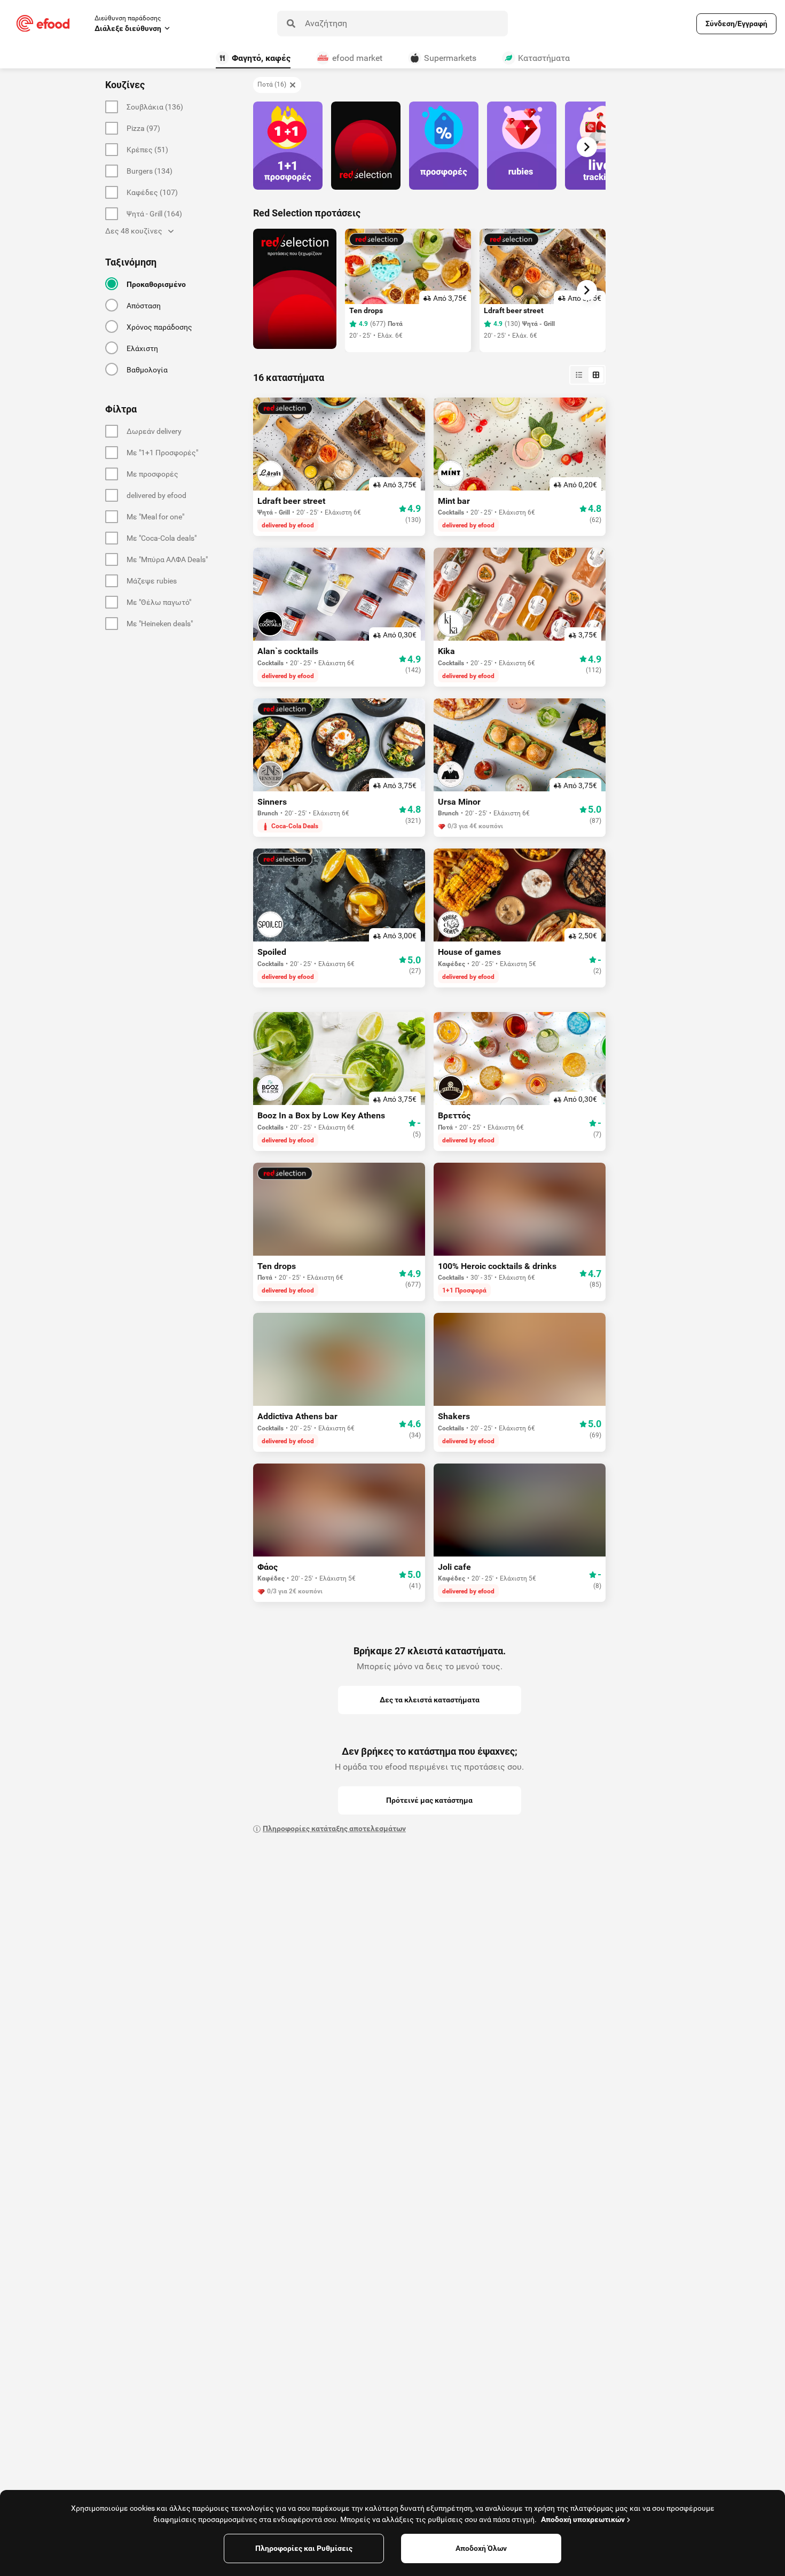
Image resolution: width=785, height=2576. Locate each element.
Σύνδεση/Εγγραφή (736, 24)
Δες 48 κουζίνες (134, 231)
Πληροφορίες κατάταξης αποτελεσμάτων (334, 1828)
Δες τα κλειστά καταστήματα (430, 1700)
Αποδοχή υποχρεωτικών (583, 2519)
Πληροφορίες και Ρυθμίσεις (304, 2548)
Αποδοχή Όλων (481, 2548)
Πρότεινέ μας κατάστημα (429, 1800)
